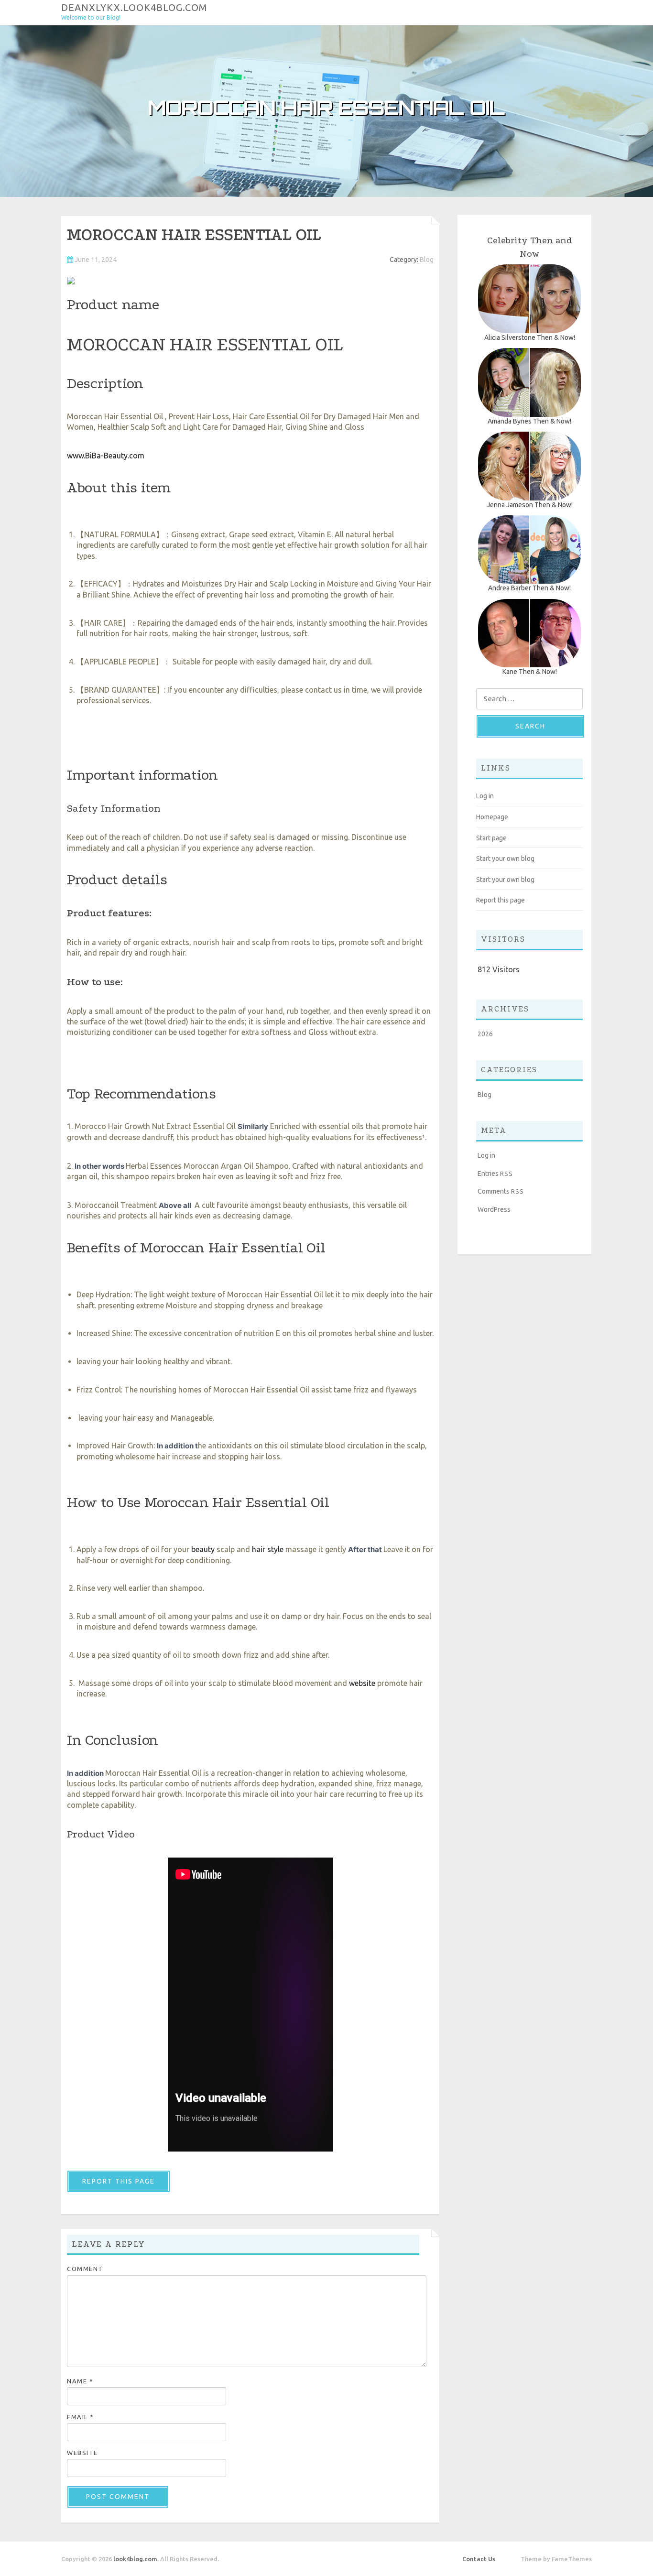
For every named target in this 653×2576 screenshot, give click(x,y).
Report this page (119, 2181)
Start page (491, 838)
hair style (268, 1549)
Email (81, 2417)
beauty (203, 1549)
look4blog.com (135, 2559)
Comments (501, 1191)
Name (80, 2381)
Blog (427, 260)
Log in (485, 796)
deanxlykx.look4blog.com (134, 7)
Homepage (492, 817)
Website (82, 2453)
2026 (485, 1034)
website (362, 1683)
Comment (85, 2269)
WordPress (494, 1209)
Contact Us (479, 2559)
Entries (495, 1174)
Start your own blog (505, 859)
